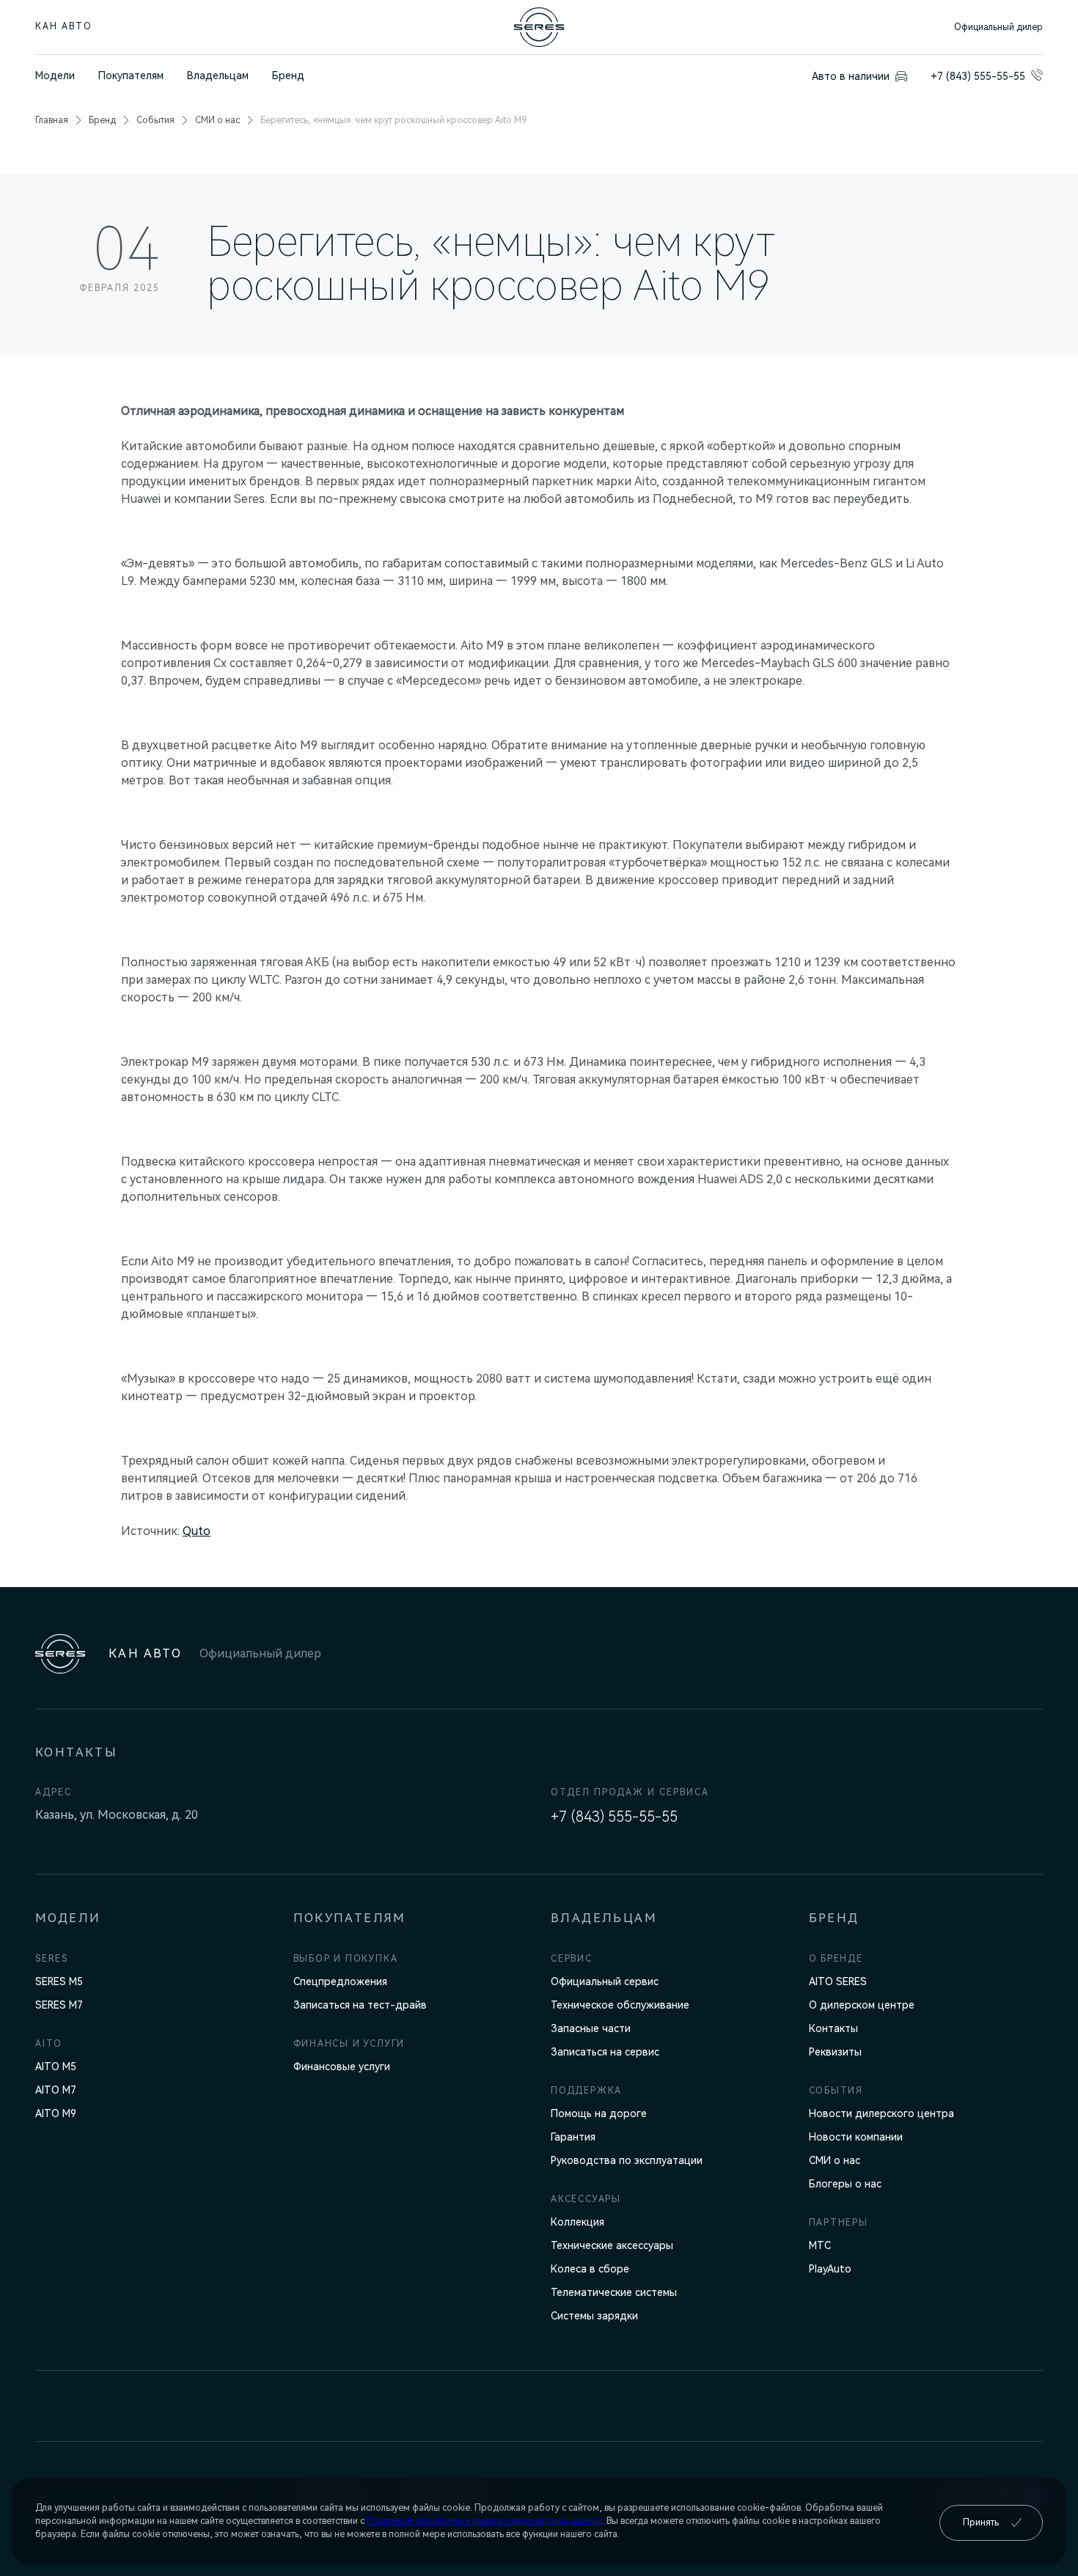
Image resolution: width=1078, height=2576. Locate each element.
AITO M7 (56, 2090)
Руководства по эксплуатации (627, 2160)
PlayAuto (830, 2269)
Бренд (288, 76)
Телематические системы (614, 2292)
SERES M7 (59, 2005)
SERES (52, 1959)
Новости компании (856, 2137)
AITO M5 (56, 2067)
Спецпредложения (340, 1981)
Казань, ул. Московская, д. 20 (117, 1815)
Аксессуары (586, 2199)
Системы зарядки (594, 2316)
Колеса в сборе (590, 2269)
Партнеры (839, 2223)
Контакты (833, 2028)
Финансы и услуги (349, 2044)
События (155, 120)
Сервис (572, 1959)
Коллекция (577, 2222)
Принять (981, 2522)
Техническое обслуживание (620, 2005)
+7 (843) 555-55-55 (614, 1817)
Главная (52, 120)
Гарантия (573, 2137)
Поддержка (586, 2091)
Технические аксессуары (612, 2245)
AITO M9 (56, 2113)
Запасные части (591, 2028)
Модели (55, 76)
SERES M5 (59, 1981)
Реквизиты (835, 2052)
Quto (197, 1531)
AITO (49, 2044)
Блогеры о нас (845, 2184)
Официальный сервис (605, 1981)
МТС (820, 2245)
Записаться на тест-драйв (360, 2005)
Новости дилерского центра (881, 2113)
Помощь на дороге (599, 2113)
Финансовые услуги (342, 2067)
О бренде (836, 1959)
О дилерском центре (862, 2005)
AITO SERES (838, 1981)
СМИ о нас (217, 120)
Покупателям (131, 76)
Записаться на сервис (605, 2052)
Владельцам (218, 76)
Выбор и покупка (346, 1959)
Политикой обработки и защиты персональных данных (484, 2521)
